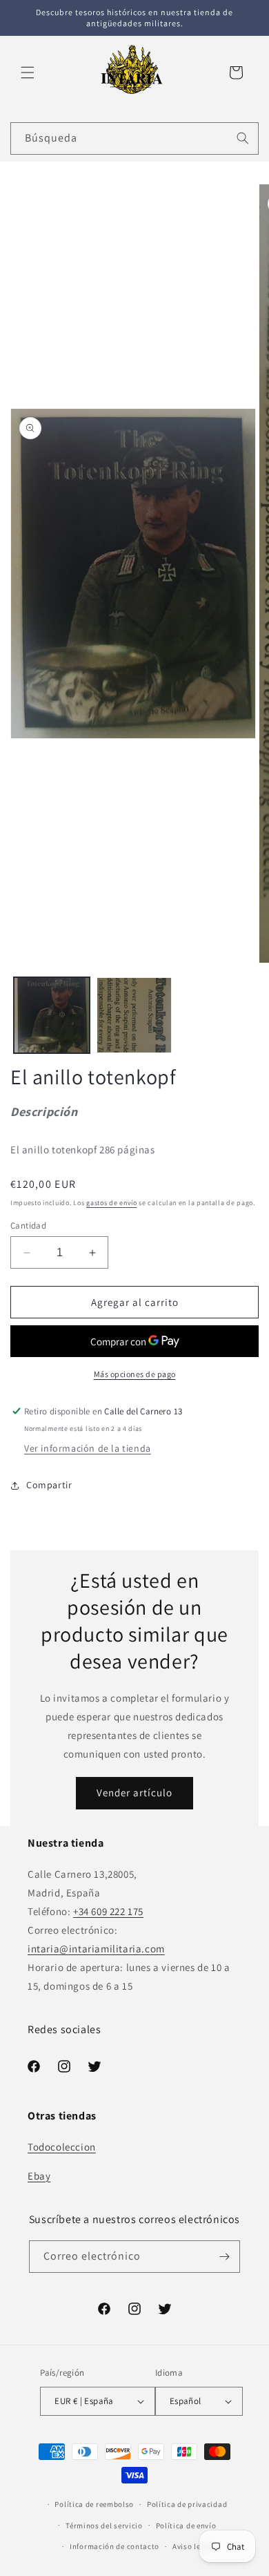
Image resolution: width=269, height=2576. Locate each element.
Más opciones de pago (135, 1374)
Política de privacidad (187, 2504)
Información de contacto (114, 2546)
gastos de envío (112, 1203)
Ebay (39, 2176)
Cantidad (28, 1225)
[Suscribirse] (224, 2257)
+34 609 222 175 (108, 1911)
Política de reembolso (94, 2504)
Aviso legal (192, 2546)
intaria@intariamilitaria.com (96, 1949)
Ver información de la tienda (88, 1448)
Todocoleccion (62, 2147)
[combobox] (134, 138)
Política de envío (186, 2526)
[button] (28, 73)
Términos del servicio (104, 2526)
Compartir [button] (49, 1485)
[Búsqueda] (243, 138)
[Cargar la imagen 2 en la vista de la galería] (134, 1015)
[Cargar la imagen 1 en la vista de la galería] (52, 1015)
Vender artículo (134, 1792)
